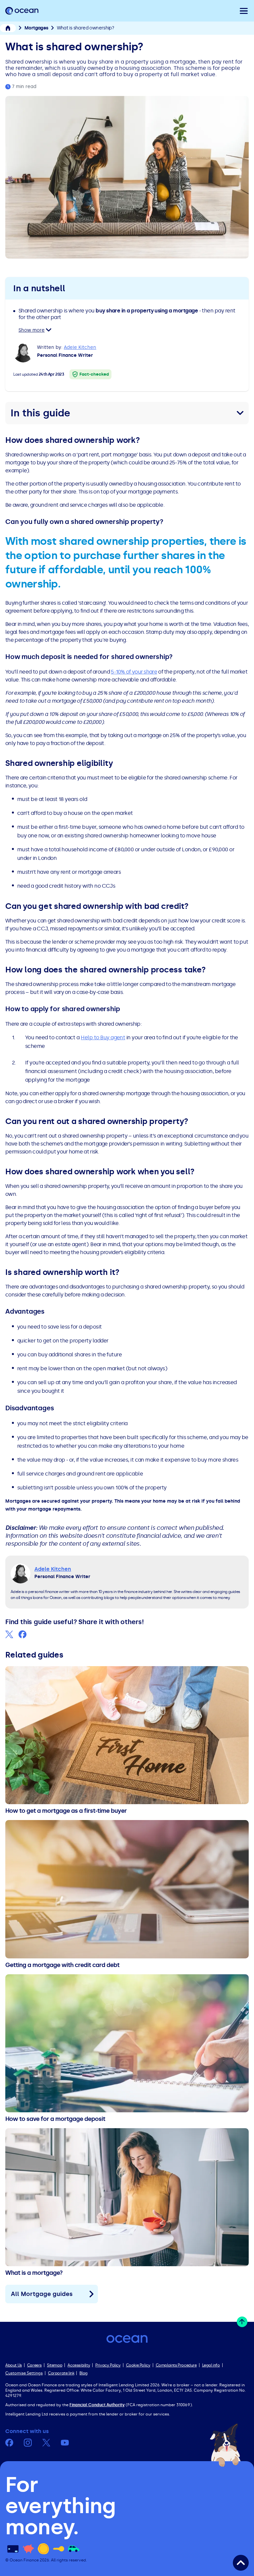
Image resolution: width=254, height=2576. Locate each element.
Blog (83, 2373)
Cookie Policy (138, 2365)
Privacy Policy (108, 2365)
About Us (14, 2365)
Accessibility (79, 2365)
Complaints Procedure (176, 2365)
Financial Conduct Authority (97, 2405)
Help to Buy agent (103, 1037)
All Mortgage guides (42, 2294)
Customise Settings (24, 2373)
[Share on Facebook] (22, 1634)
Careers (34, 2365)
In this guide (40, 413)
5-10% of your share (134, 672)
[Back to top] (241, 2563)
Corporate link (61, 2373)
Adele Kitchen (80, 347)
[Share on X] (9, 1634)
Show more (32, 330)
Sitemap (55, 2365)
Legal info (211, 2365)
